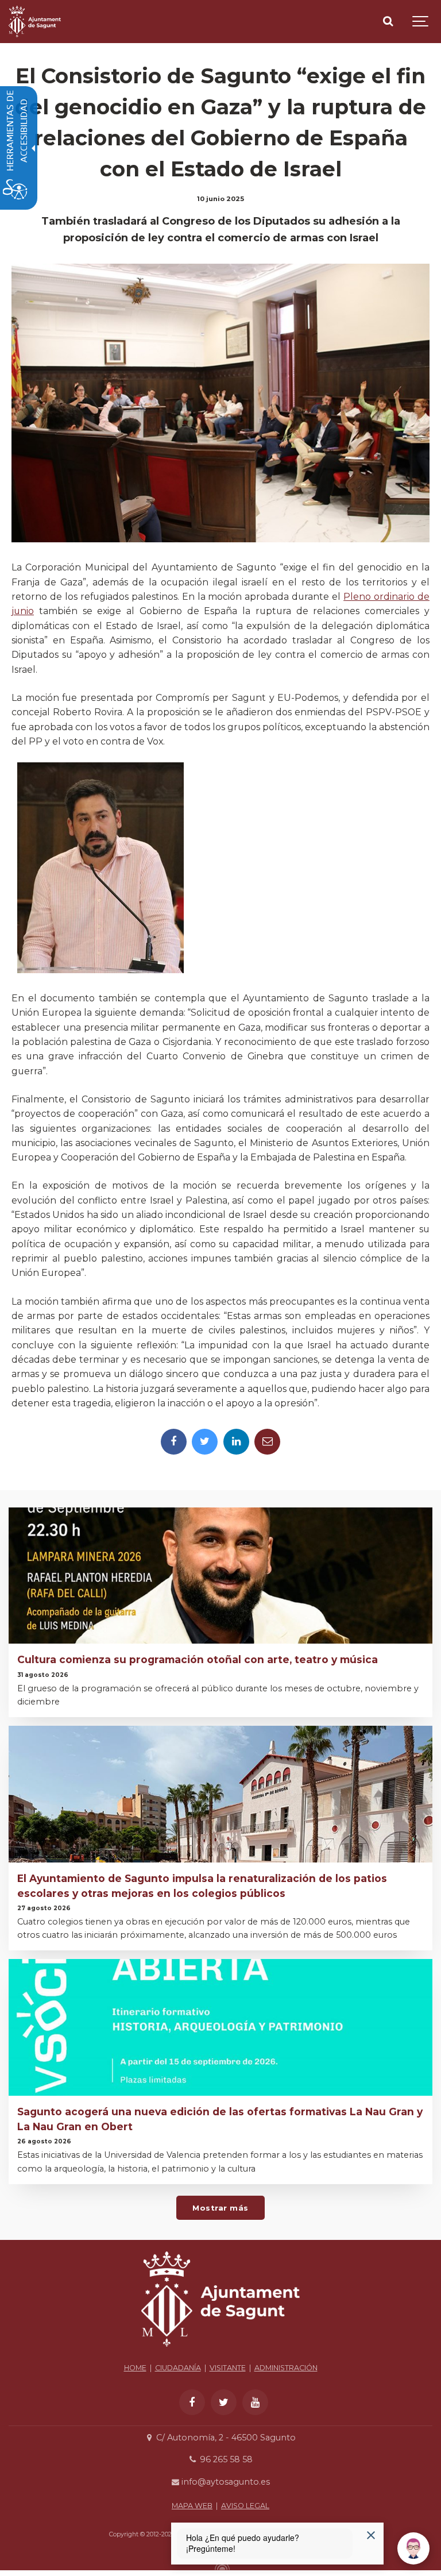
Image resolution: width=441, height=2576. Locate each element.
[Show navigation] (421, 22)
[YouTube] (255, 2402)
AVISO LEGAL (245, 2506)
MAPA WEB (192, 2506)
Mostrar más (220, 2208)
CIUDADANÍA (178, 2368)
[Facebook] (174, 1442)
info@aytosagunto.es (225, 2482)
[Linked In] (236, 1442)
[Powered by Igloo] (220, 2566)
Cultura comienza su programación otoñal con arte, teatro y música (198, 1659)
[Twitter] (205, 1442)
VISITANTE (228, 2368)
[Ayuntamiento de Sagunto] (35, 22)
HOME (135, 2368)
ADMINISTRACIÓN (286, 2368)
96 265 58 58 (225, 2459)
